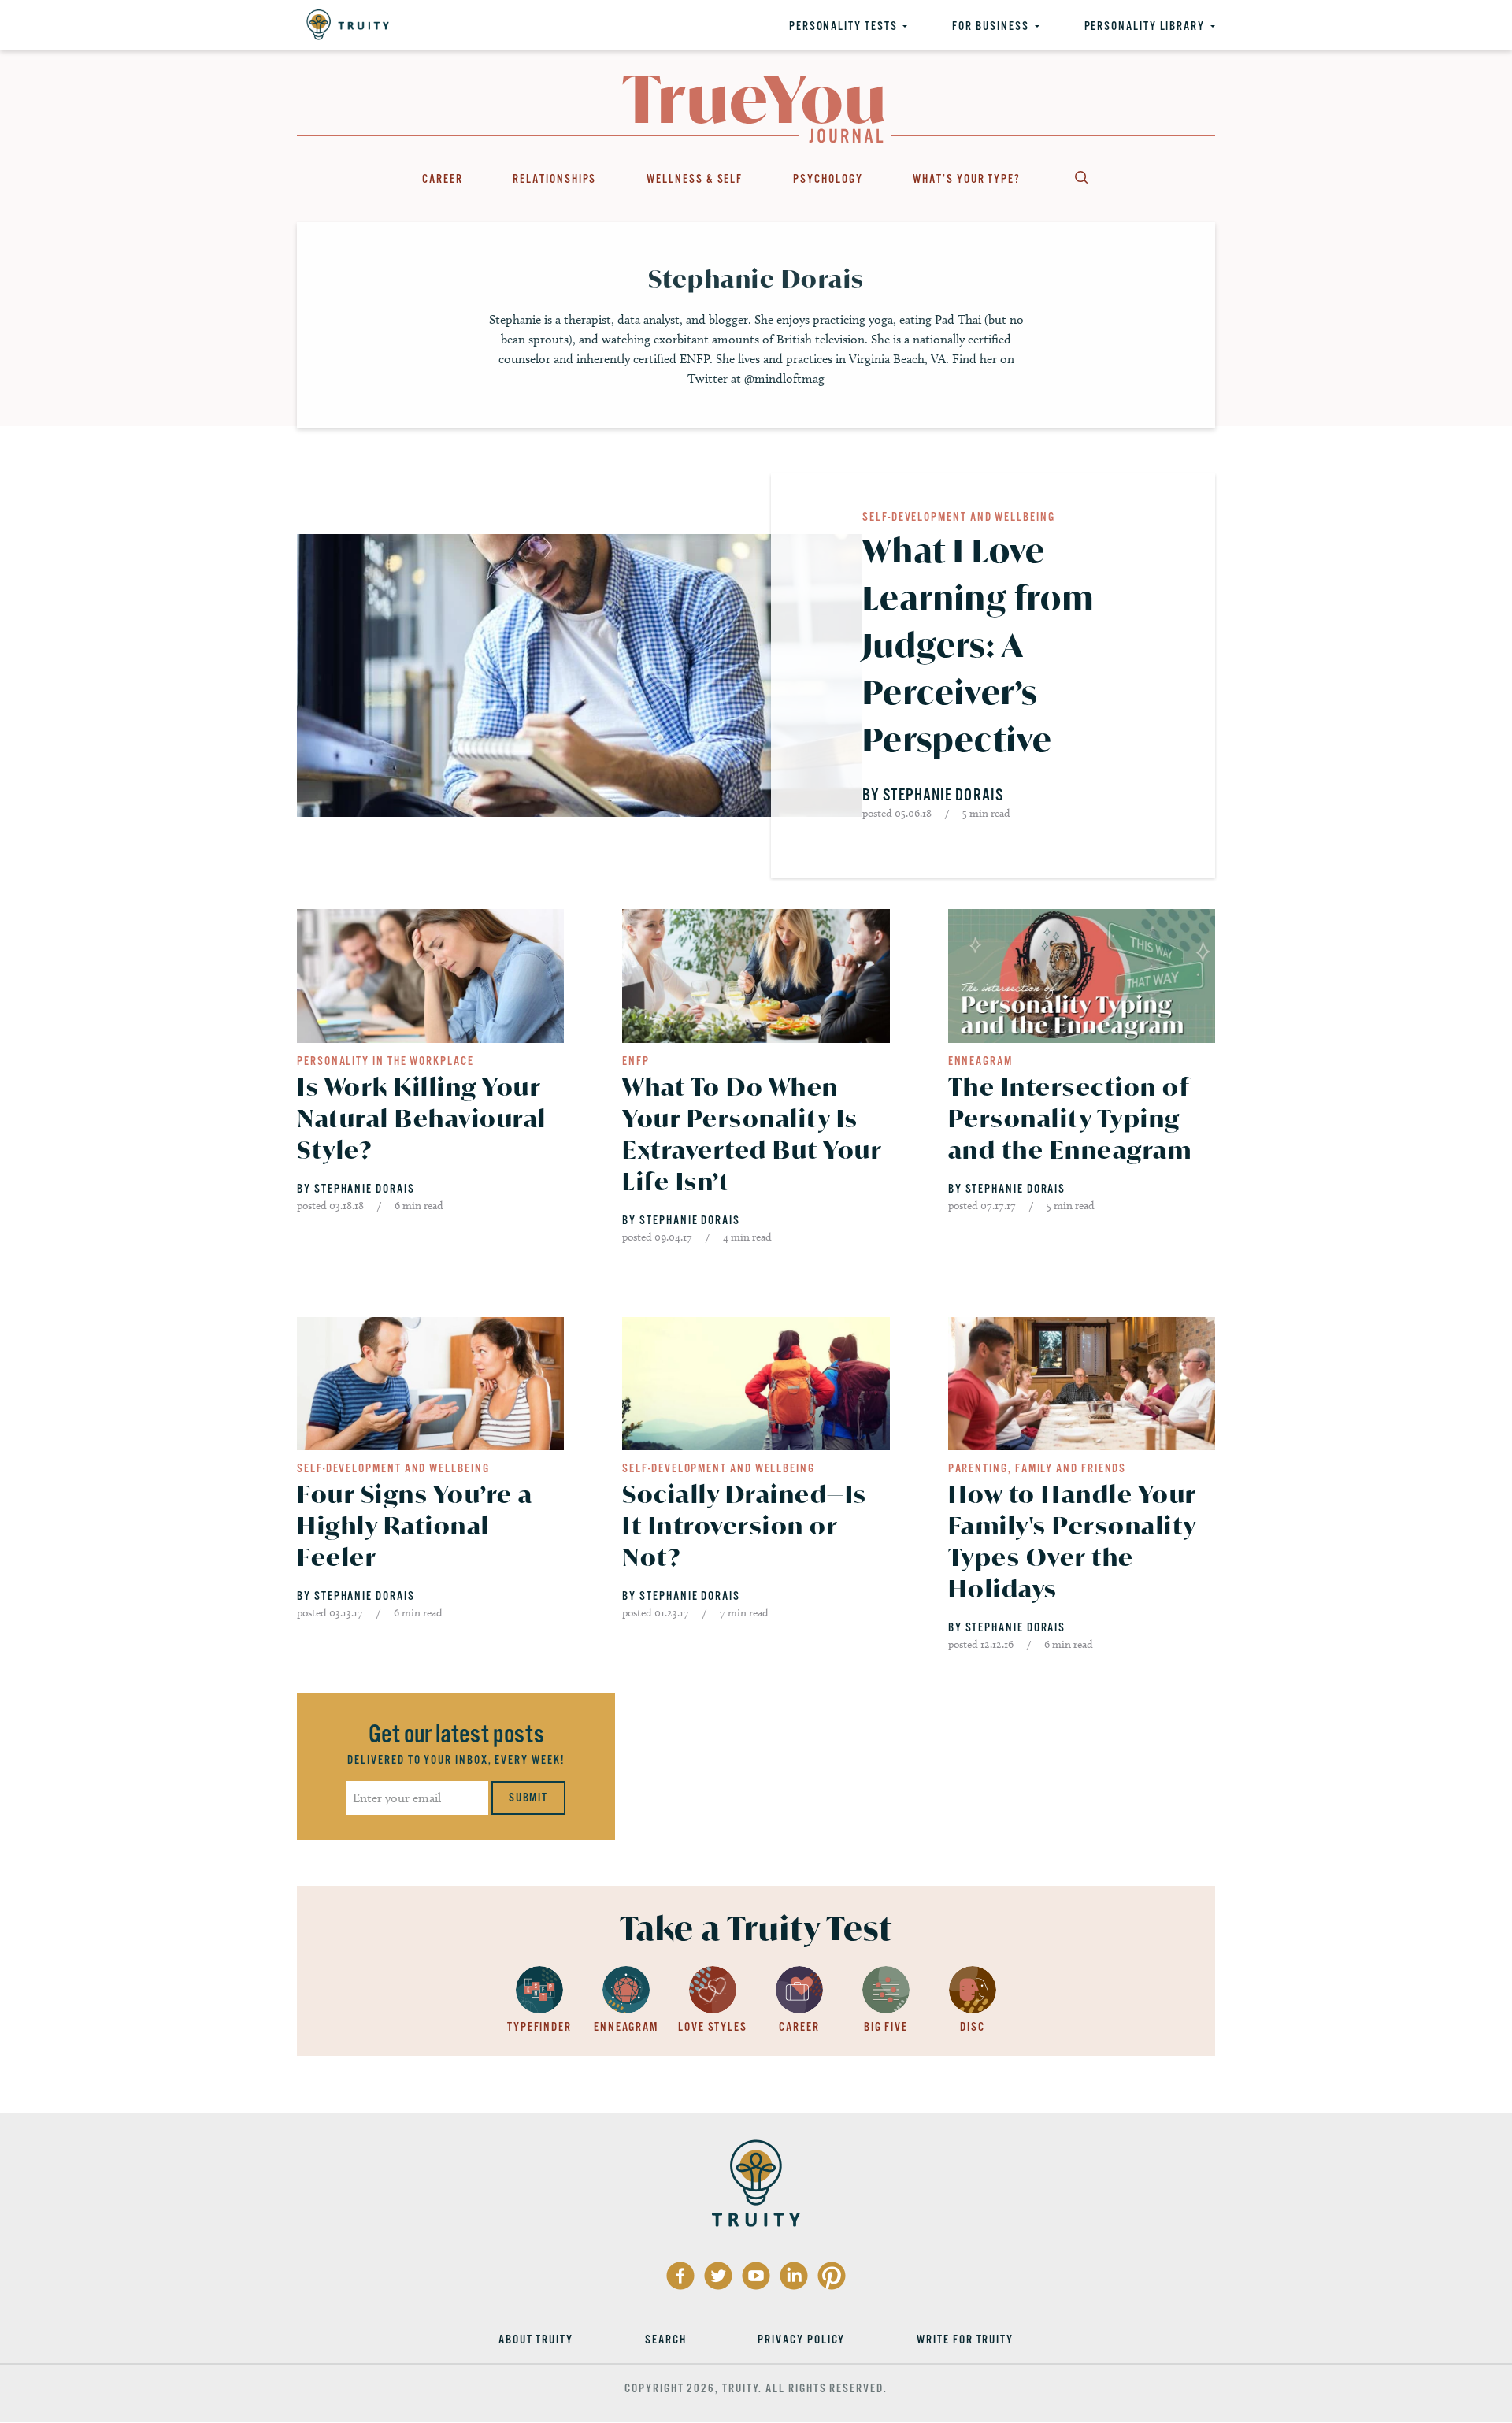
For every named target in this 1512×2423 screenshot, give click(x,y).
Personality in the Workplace (385, 1061)
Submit (529, 1798)
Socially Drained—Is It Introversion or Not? (745, 1525)
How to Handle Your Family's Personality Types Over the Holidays (1072, 1541)
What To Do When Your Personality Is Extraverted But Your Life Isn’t (752, 1134)
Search (1080, 176)
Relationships (554, 179)
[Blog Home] (753, 109)
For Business (990, 26)
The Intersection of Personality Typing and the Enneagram (1070, 1118)
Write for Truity (965, 2340)
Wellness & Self (695, 179)
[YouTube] (756, 2276)
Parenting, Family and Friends (1038, 1468)
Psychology (828, 179)
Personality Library (1145, 26)
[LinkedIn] (794, 2276)
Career (443, 179)
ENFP (636, 1061)
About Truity (536, 2340)
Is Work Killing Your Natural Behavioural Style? (422, 1118)
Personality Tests (843, 26)
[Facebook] (680, 2276)
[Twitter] (718, 2276)
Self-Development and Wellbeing (959, 517)
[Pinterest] (832, 2276)
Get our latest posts (456, 1734)
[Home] (348, 25)
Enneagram (980, 1061)
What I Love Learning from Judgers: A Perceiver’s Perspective (978, 645)
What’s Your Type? (967, 179)
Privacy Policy (801, 2340)
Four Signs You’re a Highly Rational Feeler (415, 1525)
